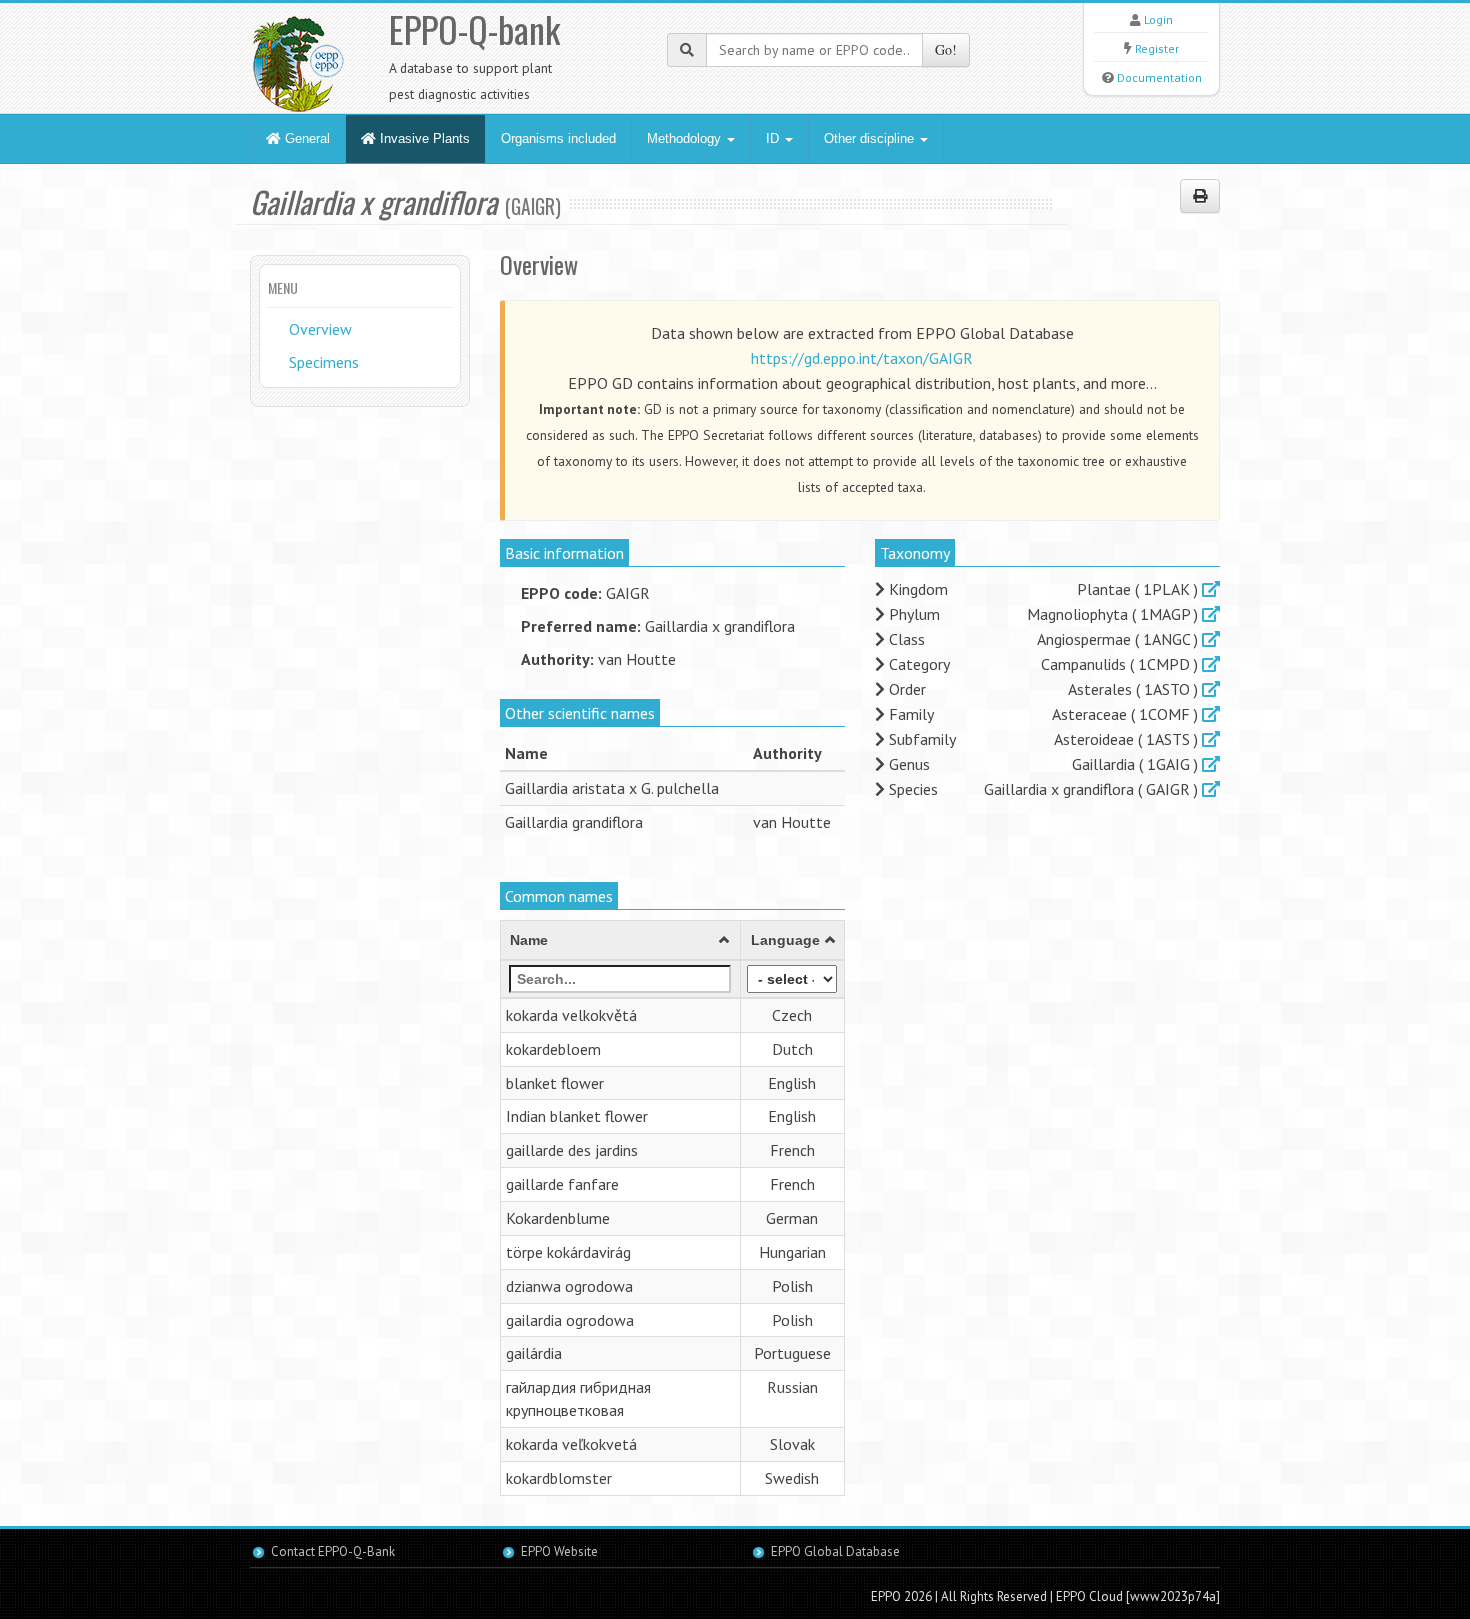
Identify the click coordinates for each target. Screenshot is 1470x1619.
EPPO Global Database (835, 1551)
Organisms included (558, 138)
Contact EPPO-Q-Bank (333, 1551)
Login (1158, 19)
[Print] (1200, 196)
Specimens (324, 362)
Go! (946, 49)
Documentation (1159, 77)
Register (1157, 48)
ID (774, 138)
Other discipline (871, 138)
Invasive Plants (423, 138)
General (305, 138)
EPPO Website (559, 1551)
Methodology (686, 138)
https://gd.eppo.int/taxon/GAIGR (862, 358)
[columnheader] (621, 940)
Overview (320, 329)
